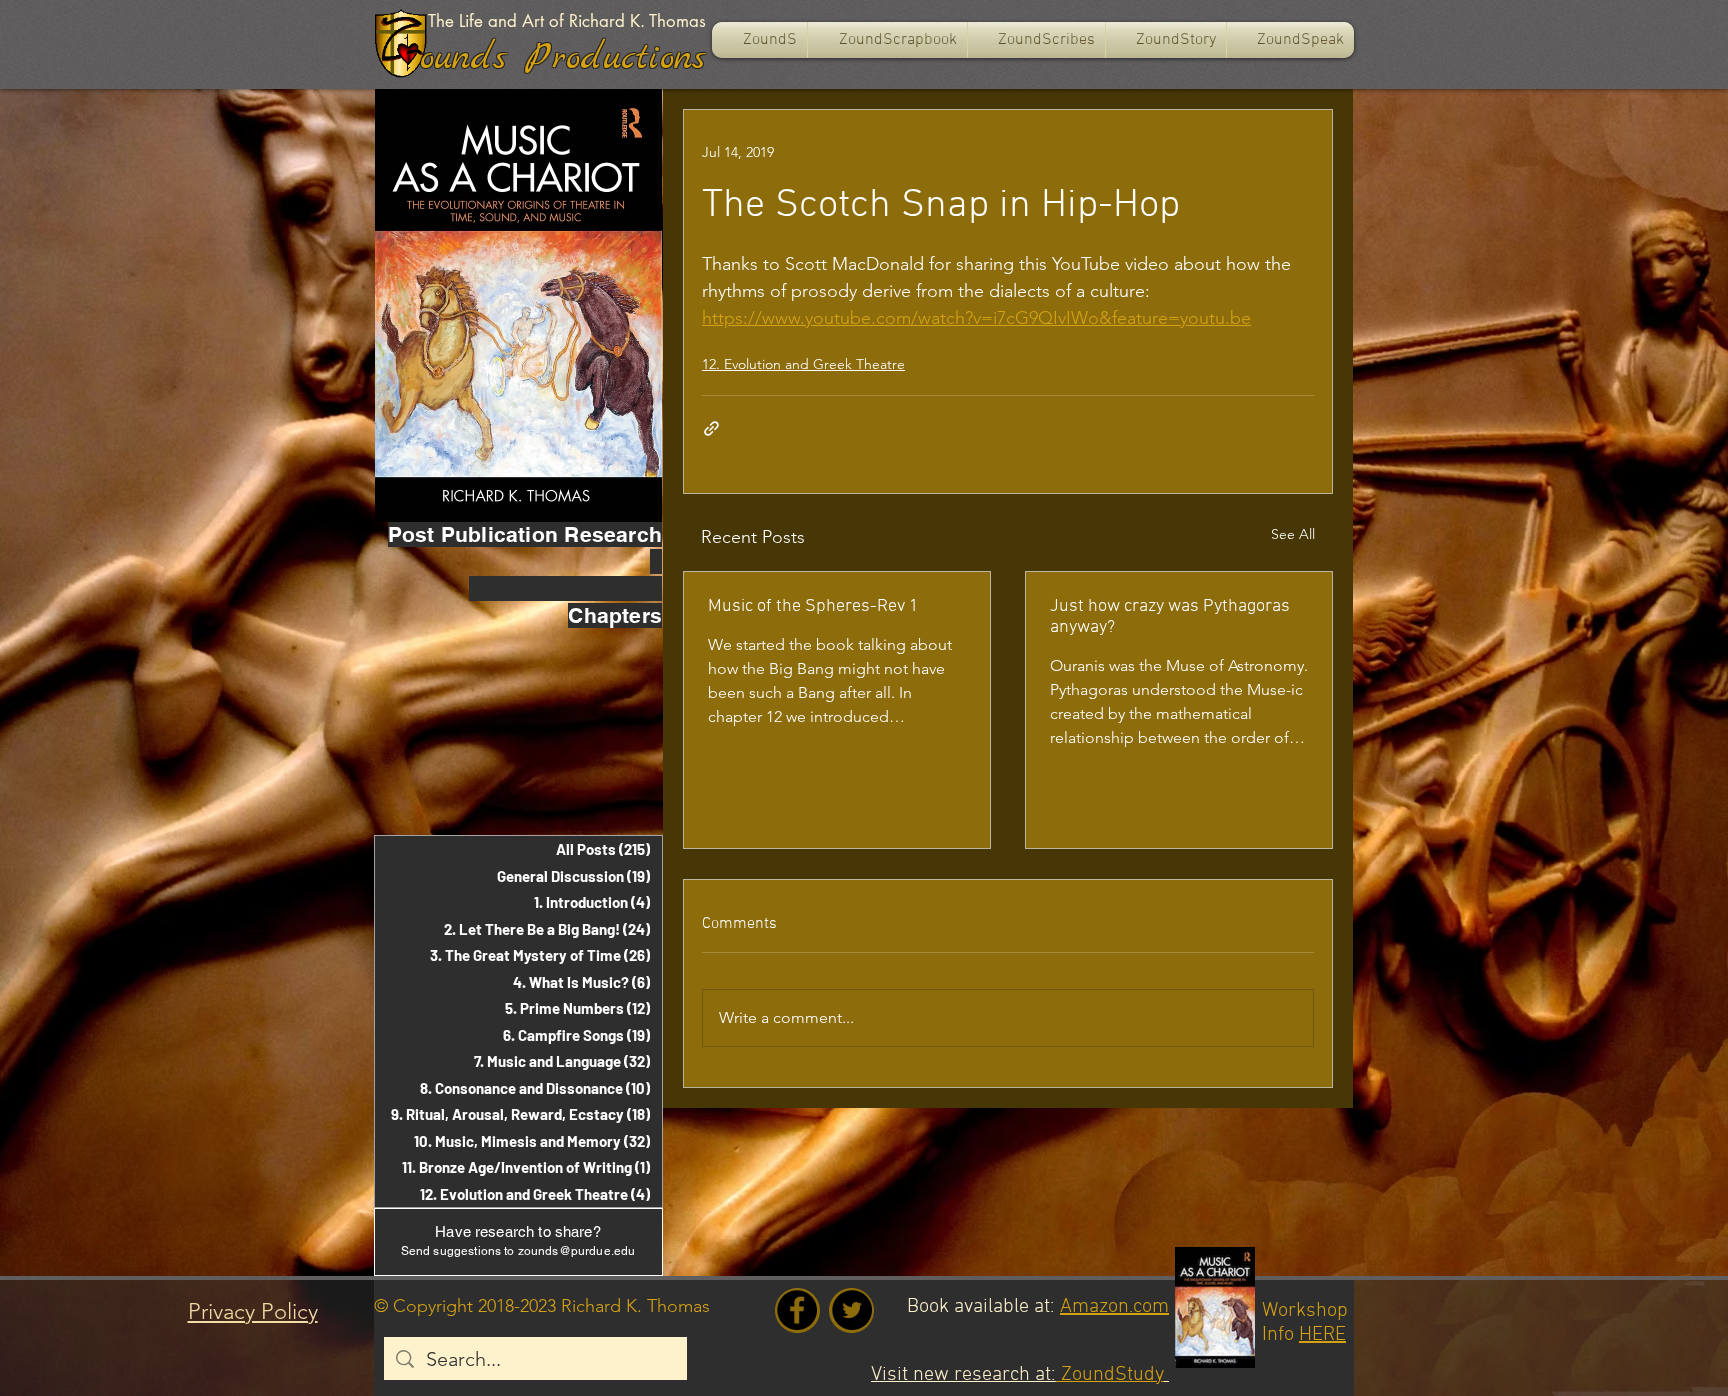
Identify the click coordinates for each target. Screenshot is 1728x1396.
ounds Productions (563, 58)
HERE (1322, 1335)
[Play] (408, 53)
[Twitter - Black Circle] (852, 1310)
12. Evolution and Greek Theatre (803, 364)
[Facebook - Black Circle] (797, 1310)
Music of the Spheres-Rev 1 (813, 606)
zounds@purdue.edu (577, 1251)
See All (1293, 534)
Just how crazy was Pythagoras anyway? (1170, 617)
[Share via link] (711, 428)
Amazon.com (1114, 1307)
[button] (887, 40)
